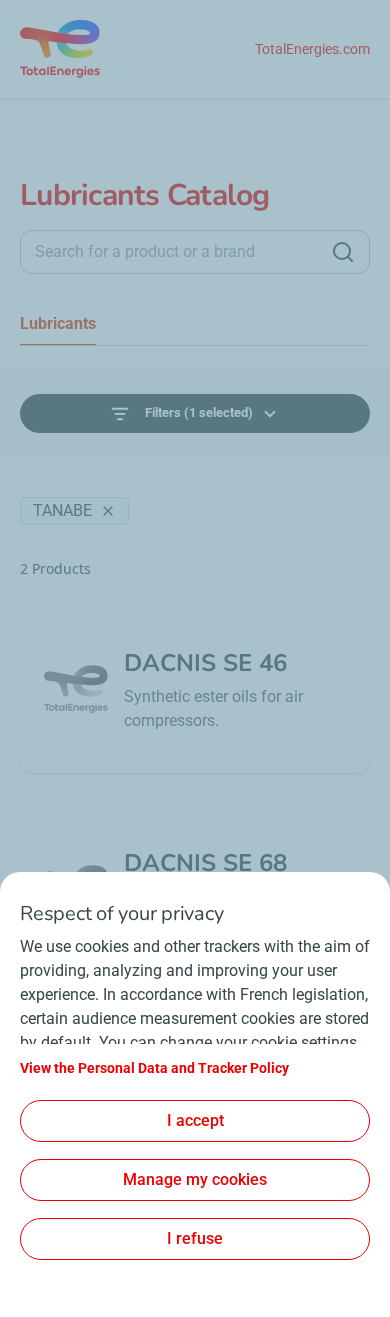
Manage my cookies (195, 1179)
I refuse (195, 1238)
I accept (195, 1120)
